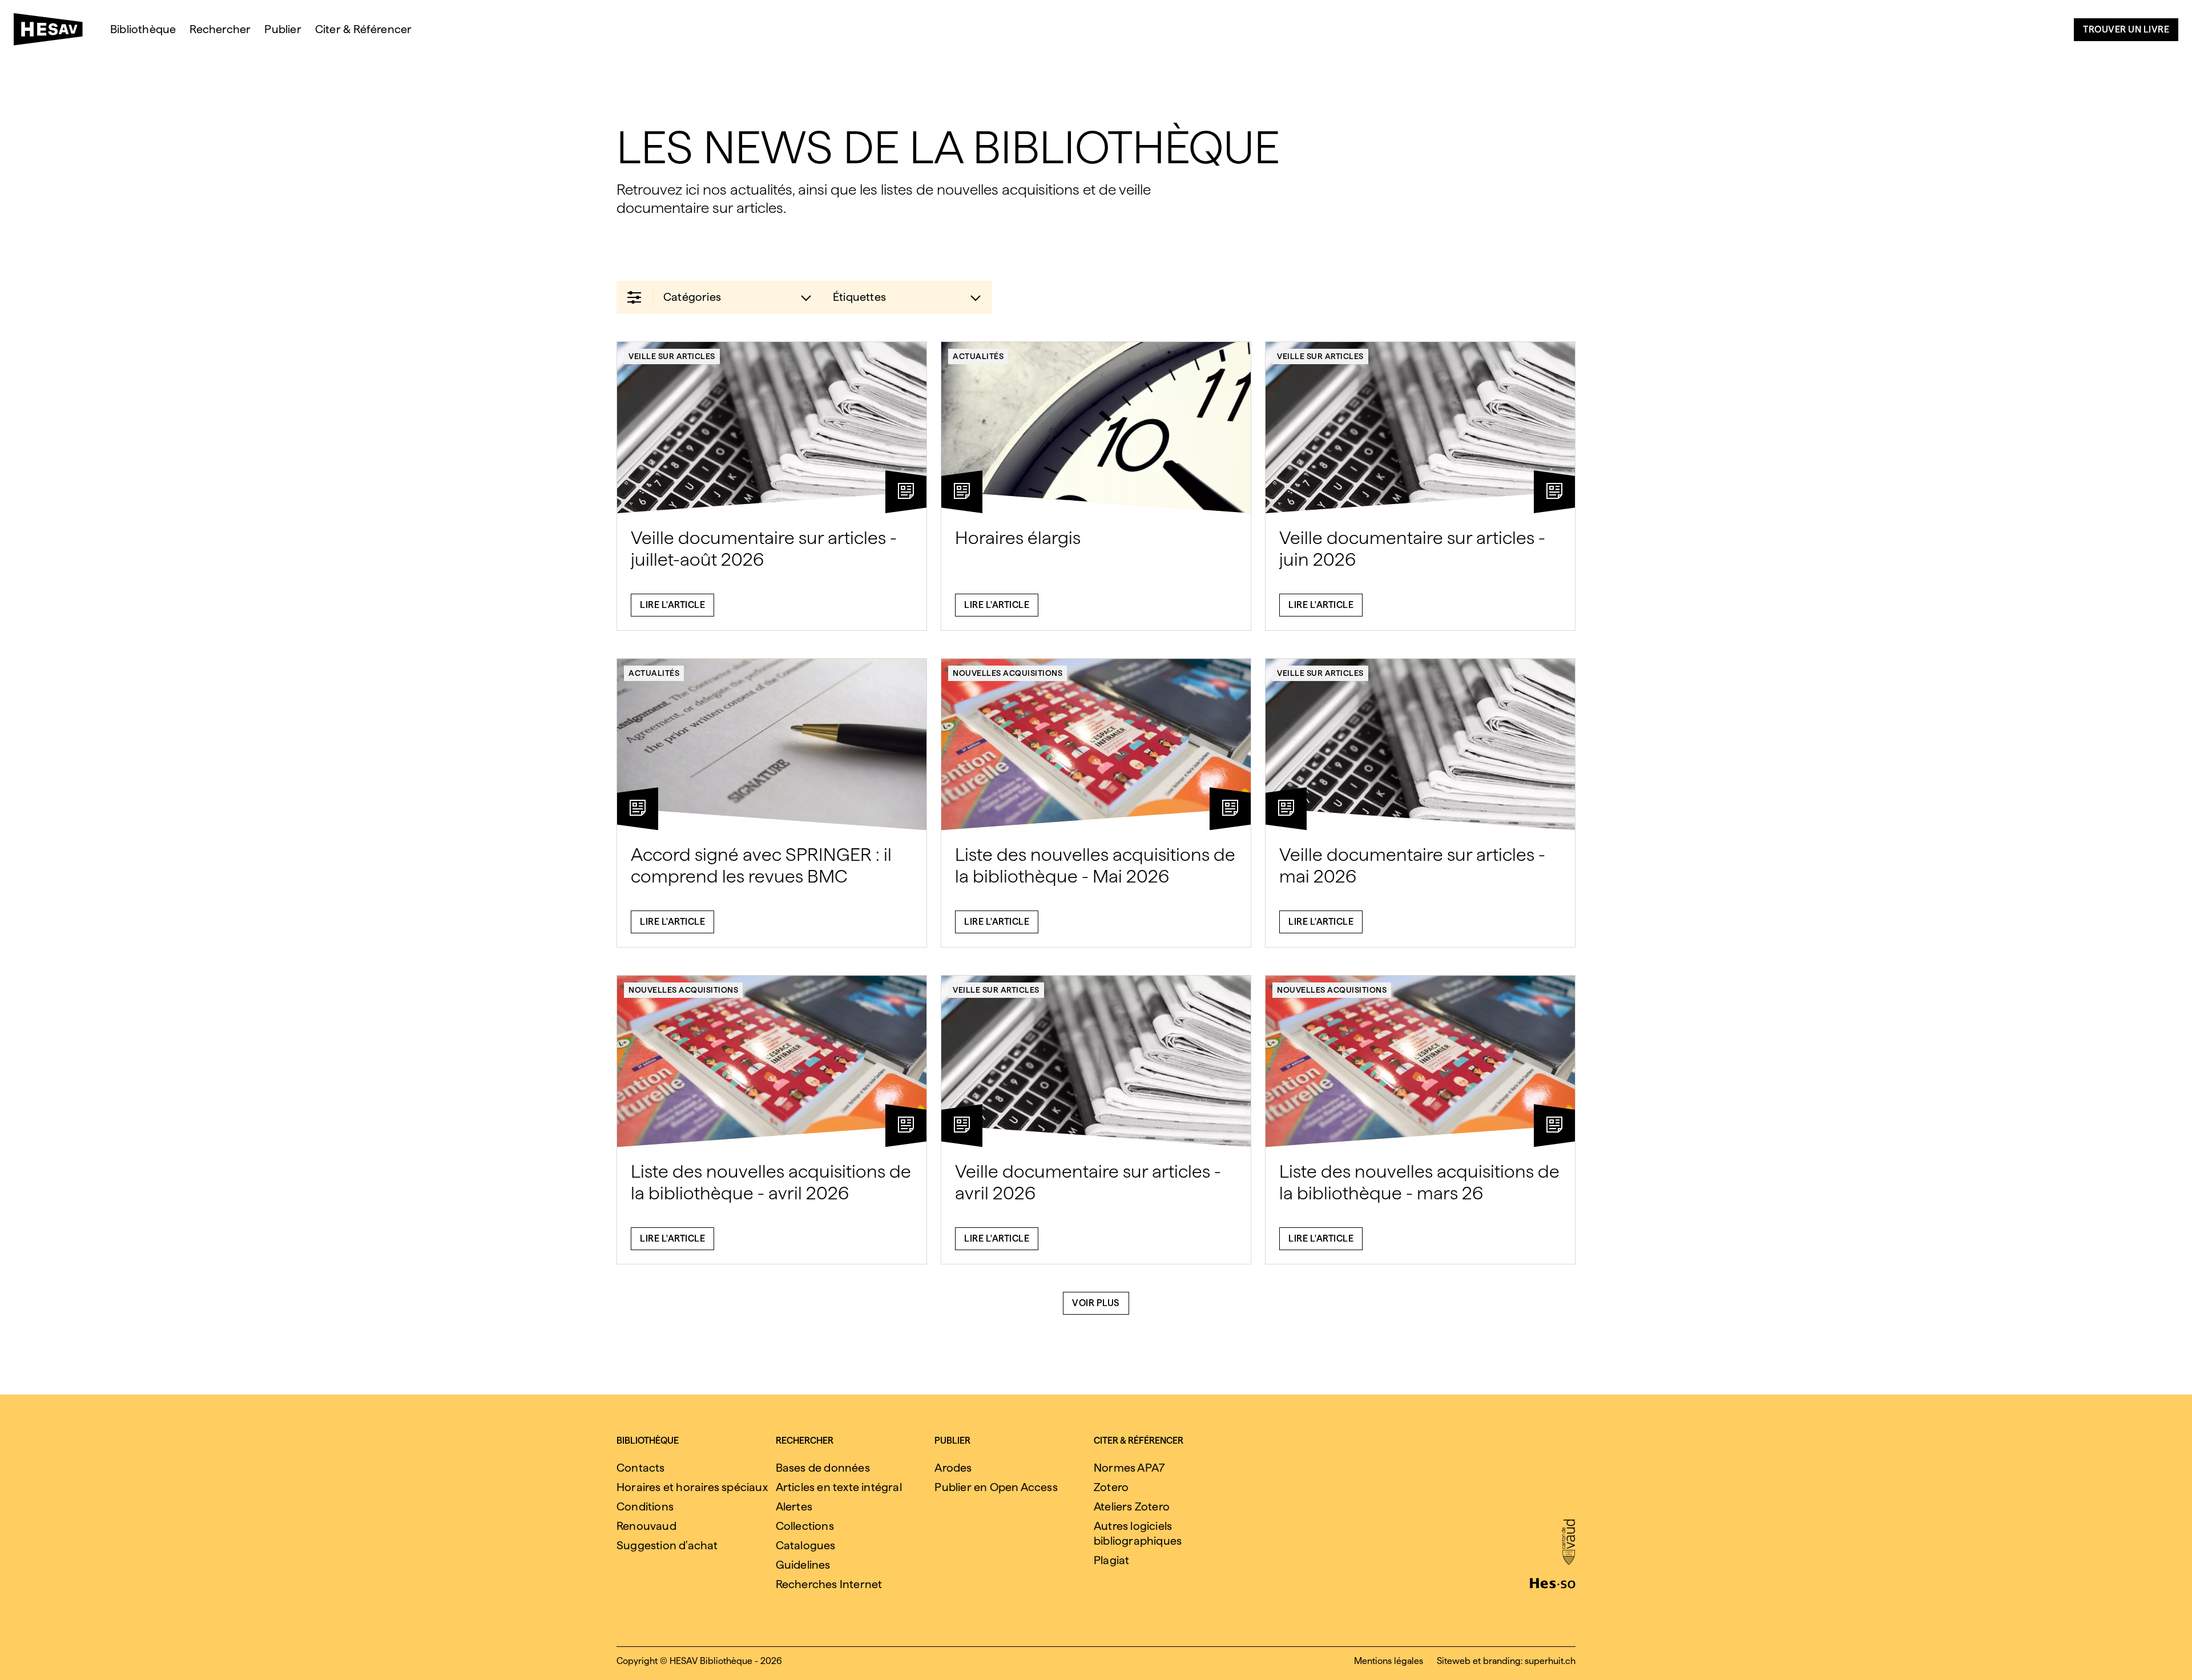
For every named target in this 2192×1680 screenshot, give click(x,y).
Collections (805, 1526)
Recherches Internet (829, 1584)
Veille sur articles (672, 356)
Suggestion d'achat (667, 1545)
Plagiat (1111, 1560)
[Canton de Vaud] (1568, 1543)
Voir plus (1096, 1303)
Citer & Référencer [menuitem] (364, 29)
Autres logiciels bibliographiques (1138, 1533)
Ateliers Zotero (1132, 1506)
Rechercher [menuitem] (220, 29)
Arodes (953, 1468)
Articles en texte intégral (839, 1487)
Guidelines (803, 1565)
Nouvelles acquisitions (1008, 673)
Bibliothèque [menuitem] (143, 29)
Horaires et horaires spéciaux (692, 1487)
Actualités (978, 356)
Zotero (1111, 1487)
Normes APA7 (1129, 1468)
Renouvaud (646, 1526)
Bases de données (823, 1468)
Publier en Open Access (996, 1487)
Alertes (794, 1506)
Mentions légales (1389, 1661)
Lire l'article (672, 605)
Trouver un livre (2126, 29)
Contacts (641, 1468)
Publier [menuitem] (283, 29)
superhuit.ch (1550, 1661)
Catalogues (806, 1545)
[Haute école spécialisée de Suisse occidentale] (1553, 1582)
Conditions (645, 1506)
